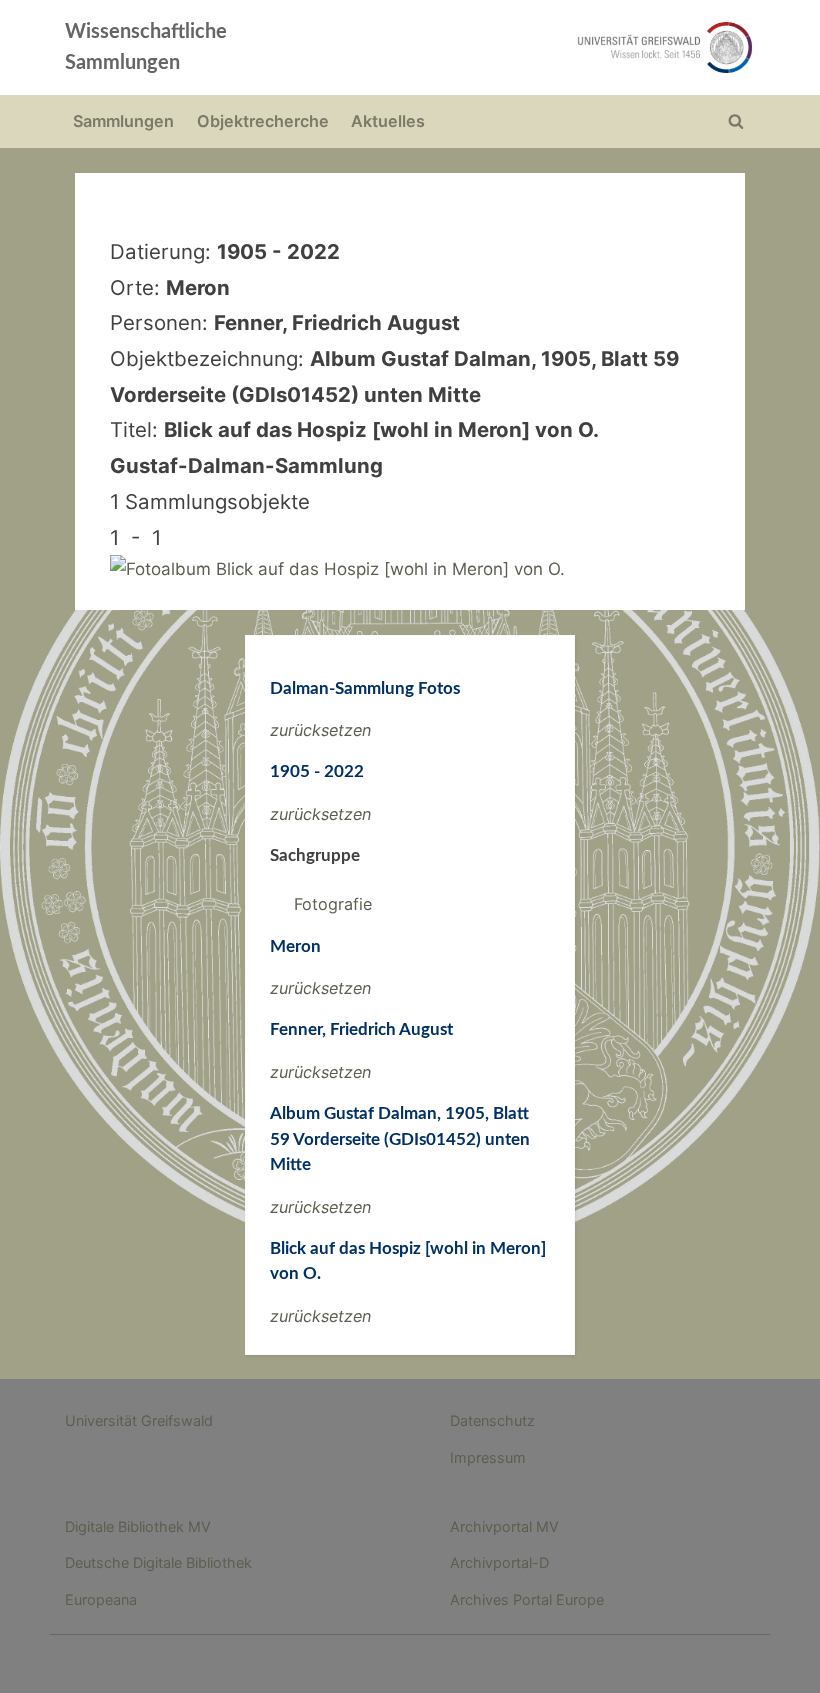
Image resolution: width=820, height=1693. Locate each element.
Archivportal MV (504, 1526)
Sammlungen (123, 121)
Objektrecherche (263, 121)
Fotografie (333, 904)
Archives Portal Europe (527, 1599)
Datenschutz (492, 1420)
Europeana (101, 1599)
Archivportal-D (499, 1562)
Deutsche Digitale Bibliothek (158, 1562)
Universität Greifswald (139, 1420)
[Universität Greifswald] (548, 47)
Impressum (488, 1457)
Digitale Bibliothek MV (138, 1526)
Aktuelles (388, 121)
